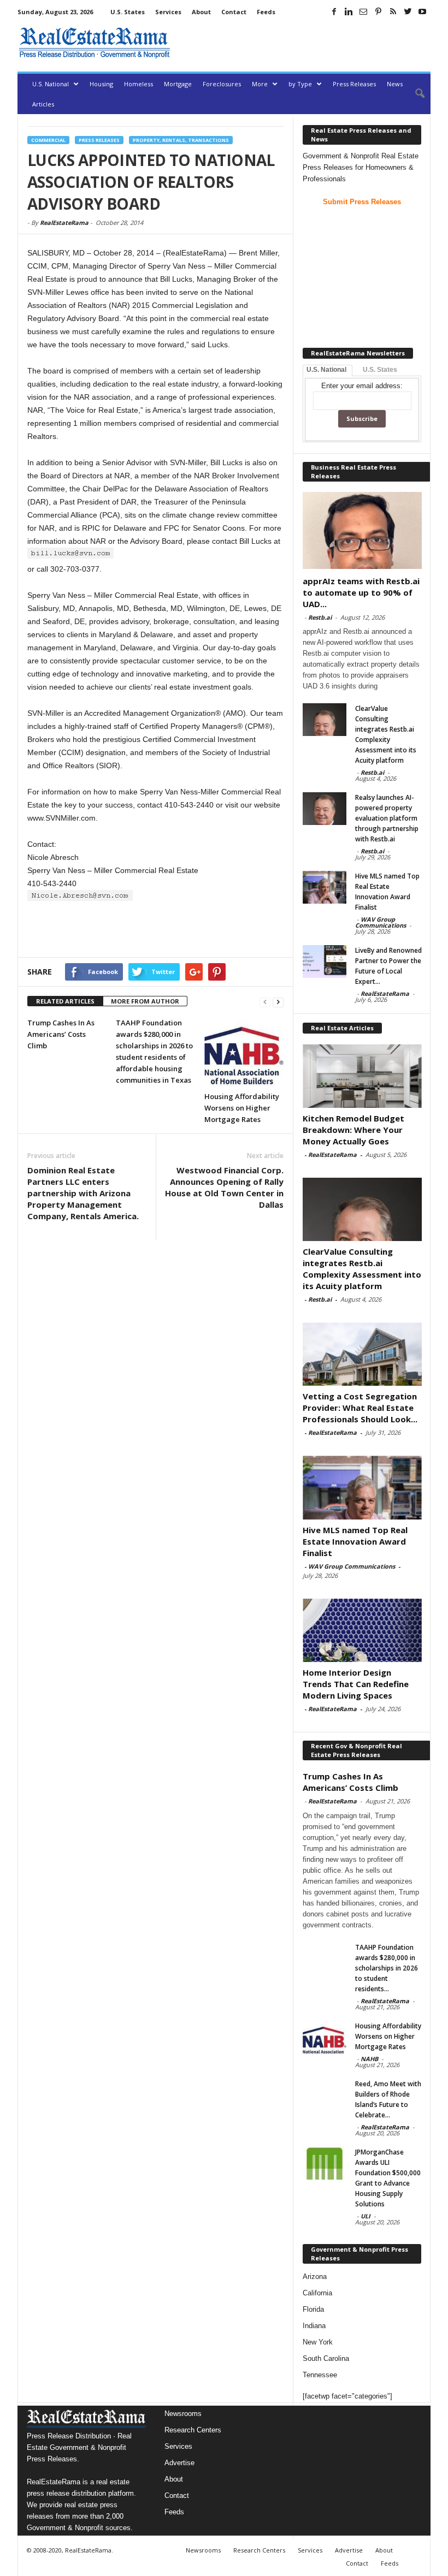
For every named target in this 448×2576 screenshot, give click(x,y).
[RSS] (393, 11)
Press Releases (354, 84)
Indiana (314, 2326)
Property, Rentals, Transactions (181, 140)
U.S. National (51, 84)
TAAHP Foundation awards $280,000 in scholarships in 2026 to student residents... (387, 1968)
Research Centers (193, 2430)
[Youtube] (422, 11)
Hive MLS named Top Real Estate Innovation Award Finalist (355, 1541)
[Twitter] (408, 11)
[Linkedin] (349, 11)
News (395, 84)
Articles (43, 104)
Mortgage (178, 84)
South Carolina (326, 2358)
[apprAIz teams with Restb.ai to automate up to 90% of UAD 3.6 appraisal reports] (362, 530)
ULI (366, 2216)
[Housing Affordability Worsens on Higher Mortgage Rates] (244, 1051)
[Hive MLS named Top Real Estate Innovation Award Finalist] (325, 887)
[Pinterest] (378, 11)
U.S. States (128, 12)
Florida (313, 2309)
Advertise (179, 2463)
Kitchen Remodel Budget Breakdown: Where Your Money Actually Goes (353, 1130)
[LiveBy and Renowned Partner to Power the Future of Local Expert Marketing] (325, 961)
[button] (414, 94)
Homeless (138, 84)
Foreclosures (222, 84)
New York (318, 2342)
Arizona (315, 2277)
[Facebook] (334, 11)
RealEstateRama (64, 222)
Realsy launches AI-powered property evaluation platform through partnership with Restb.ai (387, 818)
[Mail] (363, 11)
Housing (101, 84)
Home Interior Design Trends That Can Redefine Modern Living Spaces (356, 1684)
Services (168, 12)
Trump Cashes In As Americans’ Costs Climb (61, 1034)
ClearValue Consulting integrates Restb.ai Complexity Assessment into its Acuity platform (362, 1269)
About (201, 12)
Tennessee (320, 2375)
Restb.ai (320, 617)
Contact (234, 12)
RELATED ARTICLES (65, 1001)
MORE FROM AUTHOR (145, 1001)
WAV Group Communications (381, 922)
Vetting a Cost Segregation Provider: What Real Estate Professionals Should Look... (360, 1408)
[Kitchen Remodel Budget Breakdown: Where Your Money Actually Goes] (362, 1076)
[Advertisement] (303, 43)
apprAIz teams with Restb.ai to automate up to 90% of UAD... (361, 592)
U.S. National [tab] (326, 370)
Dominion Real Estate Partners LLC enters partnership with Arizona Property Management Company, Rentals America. (83, 1193)
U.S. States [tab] (380, 370)
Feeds (266, 12)
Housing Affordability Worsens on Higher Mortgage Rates (242, 1108)
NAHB (369, 2059)
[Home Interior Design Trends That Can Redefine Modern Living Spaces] (362, 1630)
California (317, 2293)
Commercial (48, 140)
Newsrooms (183, 2414)
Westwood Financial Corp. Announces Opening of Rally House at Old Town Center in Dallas (224, 1187)
